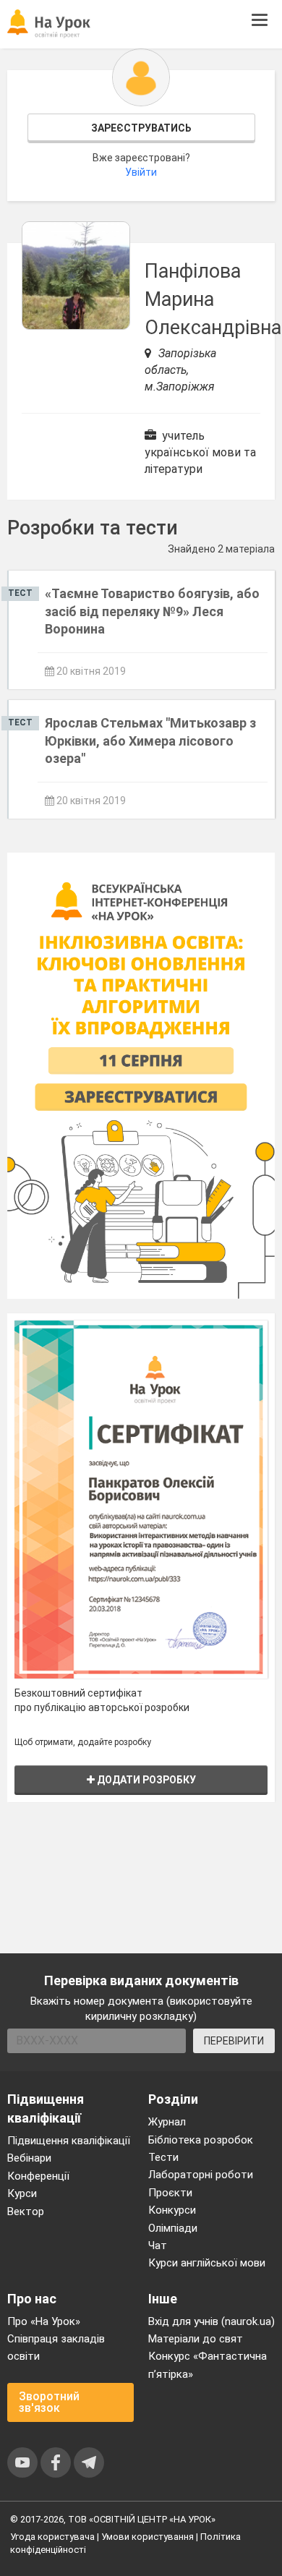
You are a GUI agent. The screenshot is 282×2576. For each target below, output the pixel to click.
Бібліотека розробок (201, 2140)
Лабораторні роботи (201, 2175)
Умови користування (148, 2537)
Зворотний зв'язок (49, 2402)
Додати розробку (145, 1780)
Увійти (141, 172)
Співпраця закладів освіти (56, 2347)
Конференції (38, 2176)
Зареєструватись (141, 128)
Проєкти (170, 2193)
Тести (163, 2157)
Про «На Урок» (44, 2321)
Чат (158, 2246)
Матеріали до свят (196, 2339)
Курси (22, 2193)
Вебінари (29, 2158)
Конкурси (172, 2210)
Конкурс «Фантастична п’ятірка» (208, 2365)
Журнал (167, 2122)
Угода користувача (52, 2537)
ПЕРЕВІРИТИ (234, 2041)
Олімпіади (173, 2228)
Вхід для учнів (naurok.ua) (211, 2321)
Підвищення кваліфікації (69, 2141)
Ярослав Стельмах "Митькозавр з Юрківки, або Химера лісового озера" (150, 741)
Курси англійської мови (207, 2263)
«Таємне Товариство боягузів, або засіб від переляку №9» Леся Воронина (152, 611)
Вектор (26, 2212)
